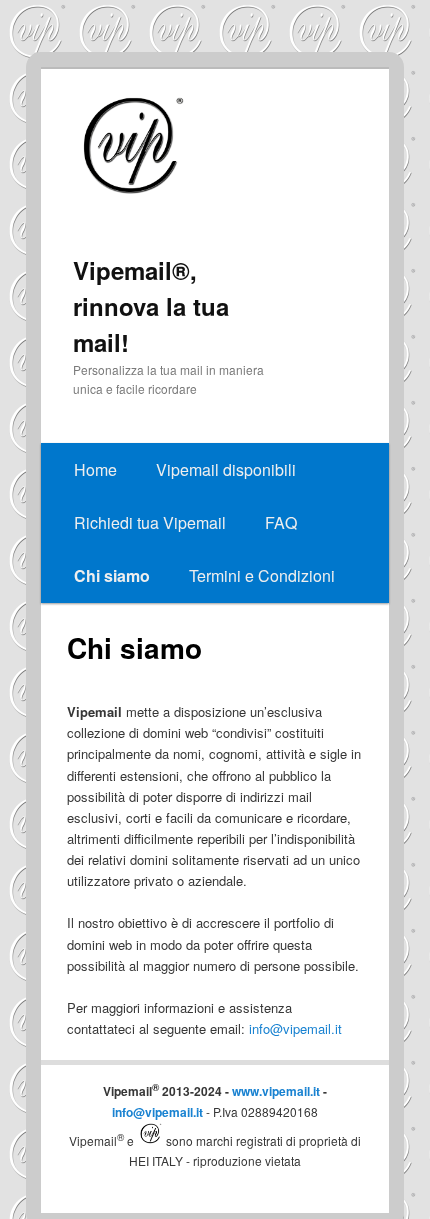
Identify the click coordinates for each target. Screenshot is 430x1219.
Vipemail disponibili (226, 469)
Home (95, 469)
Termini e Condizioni (262, 575)
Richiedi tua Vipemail (150, 522)
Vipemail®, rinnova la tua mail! (151, 306)
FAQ (281, 522)
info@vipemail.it (295, 1028)
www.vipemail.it (276, 1091)
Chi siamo (112, 575)
